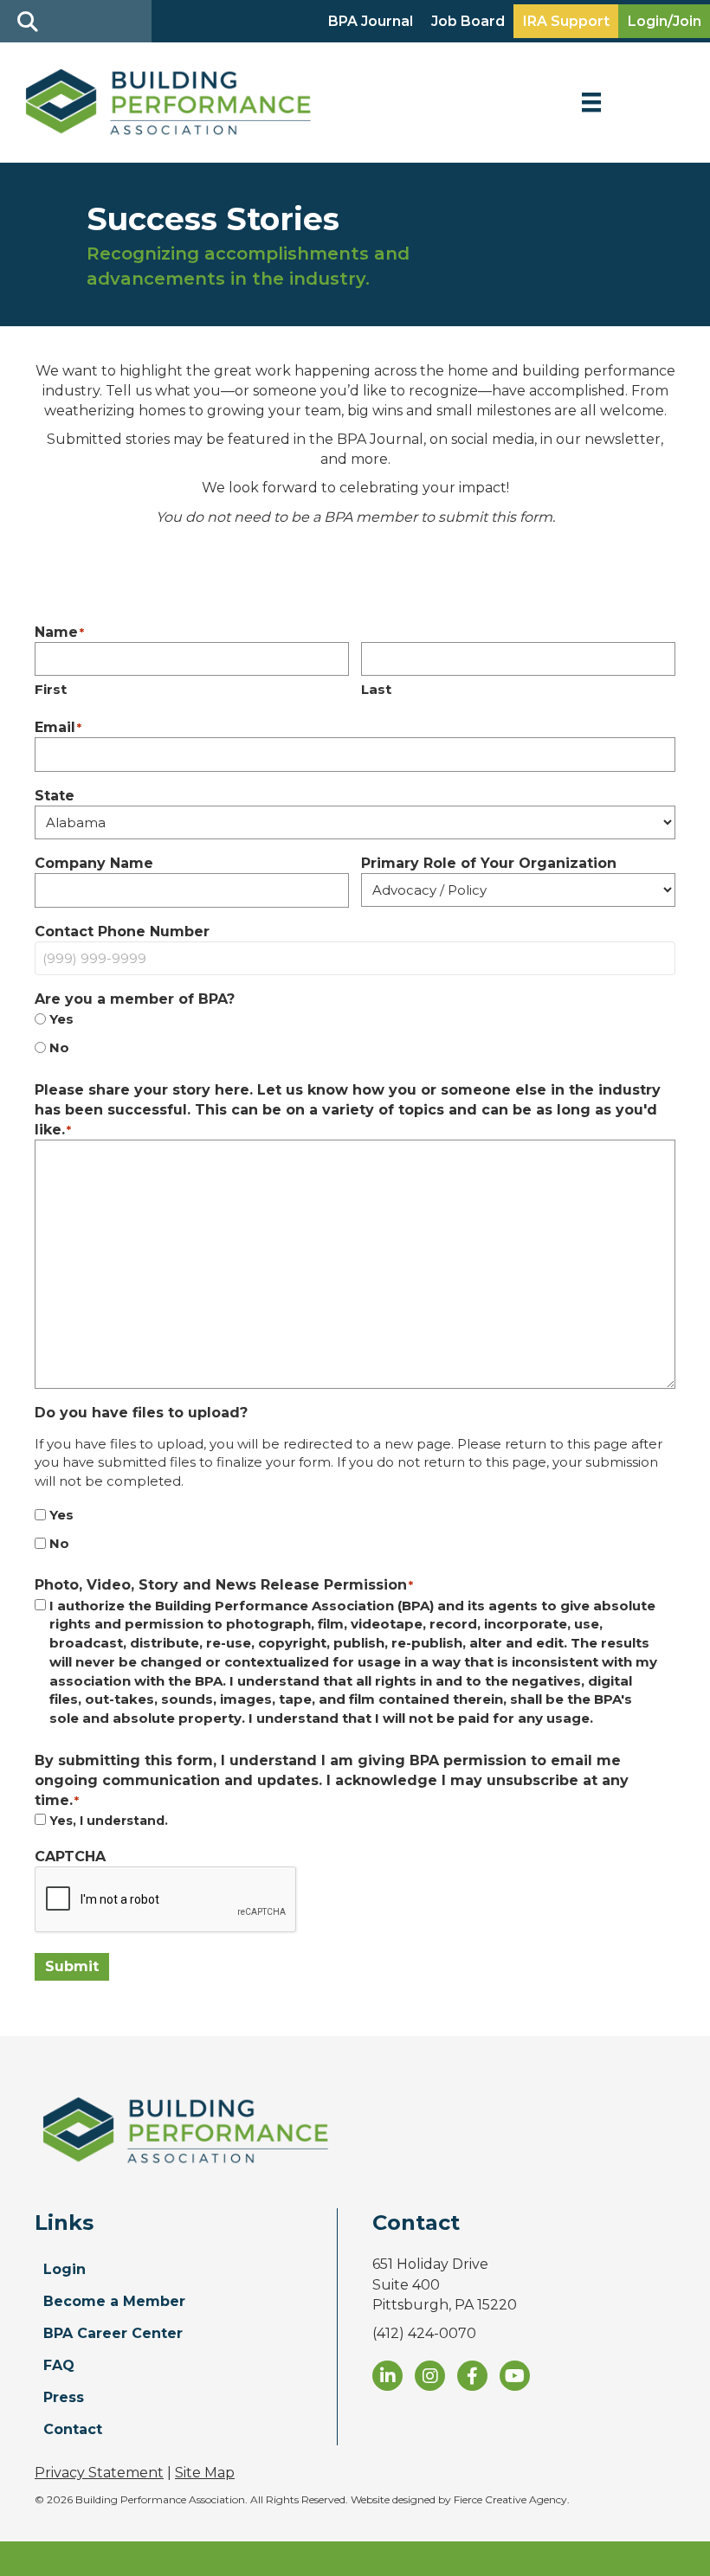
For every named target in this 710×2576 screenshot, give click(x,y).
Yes (61, 1019)
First (51, 689)
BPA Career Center (113, 2333)
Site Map (205, 2473)
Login (65, 2269)
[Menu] (591, 102)
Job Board (468, 21)
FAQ (59, 2365)
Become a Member (114, 2301)
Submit (72, 1966)
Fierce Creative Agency (510, 2499)
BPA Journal (371, 21)
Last (376, 689)
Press (64, 2397)
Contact (73, 2429)
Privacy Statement (99, 2473)
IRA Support (566, 21)
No (59, 1047)
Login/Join (665, 21)
